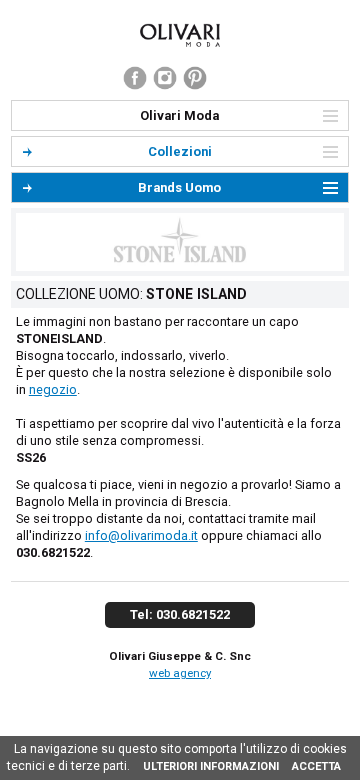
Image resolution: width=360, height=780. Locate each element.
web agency (180, 673)
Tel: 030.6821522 (180, 614)
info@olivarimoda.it (141, 535)
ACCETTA (316, 766)
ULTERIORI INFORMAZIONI (211, 766)
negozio (53, 389)
